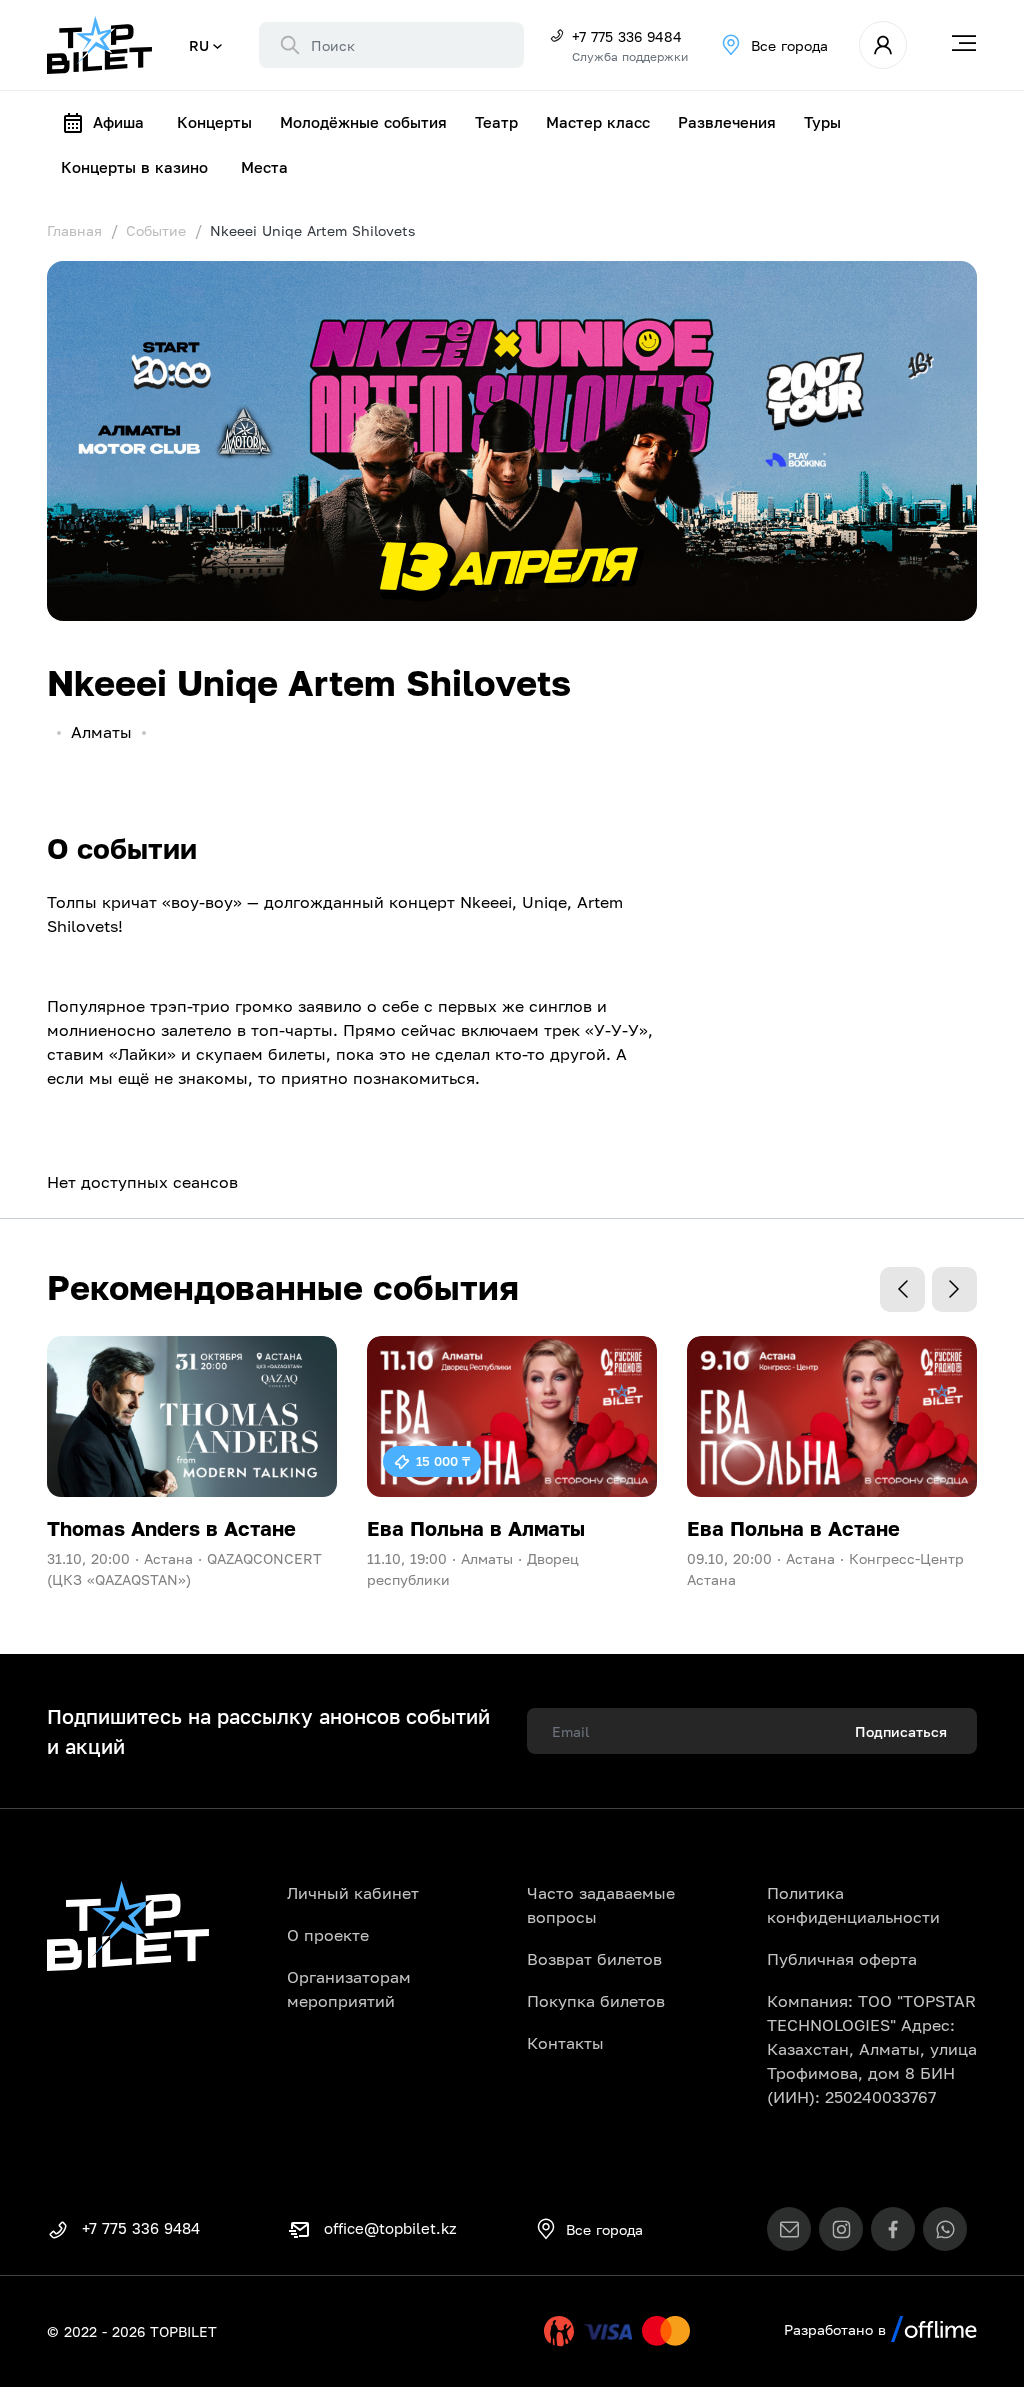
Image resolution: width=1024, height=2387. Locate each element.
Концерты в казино (134, 167)
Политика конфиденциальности (853, 1905)
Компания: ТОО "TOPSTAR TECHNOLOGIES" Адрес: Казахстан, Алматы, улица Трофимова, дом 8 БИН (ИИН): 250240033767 (872, 2049)
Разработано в (837, 2329)
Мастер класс (598, 122)
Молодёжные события (363, 122)
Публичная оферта (842, 1959)
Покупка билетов (596, 2001)
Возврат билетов (594, 1959)
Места (264, 167)
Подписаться (901, 1731)
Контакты (565, 2043)
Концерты (214, 122)
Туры (822, 122)
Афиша (118, 122)
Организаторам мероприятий (349, 1989)
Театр (496, 122)
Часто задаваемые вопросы (601, 1905)
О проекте (328, 1935)
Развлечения (727, 122)
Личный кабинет (353, 1893)
